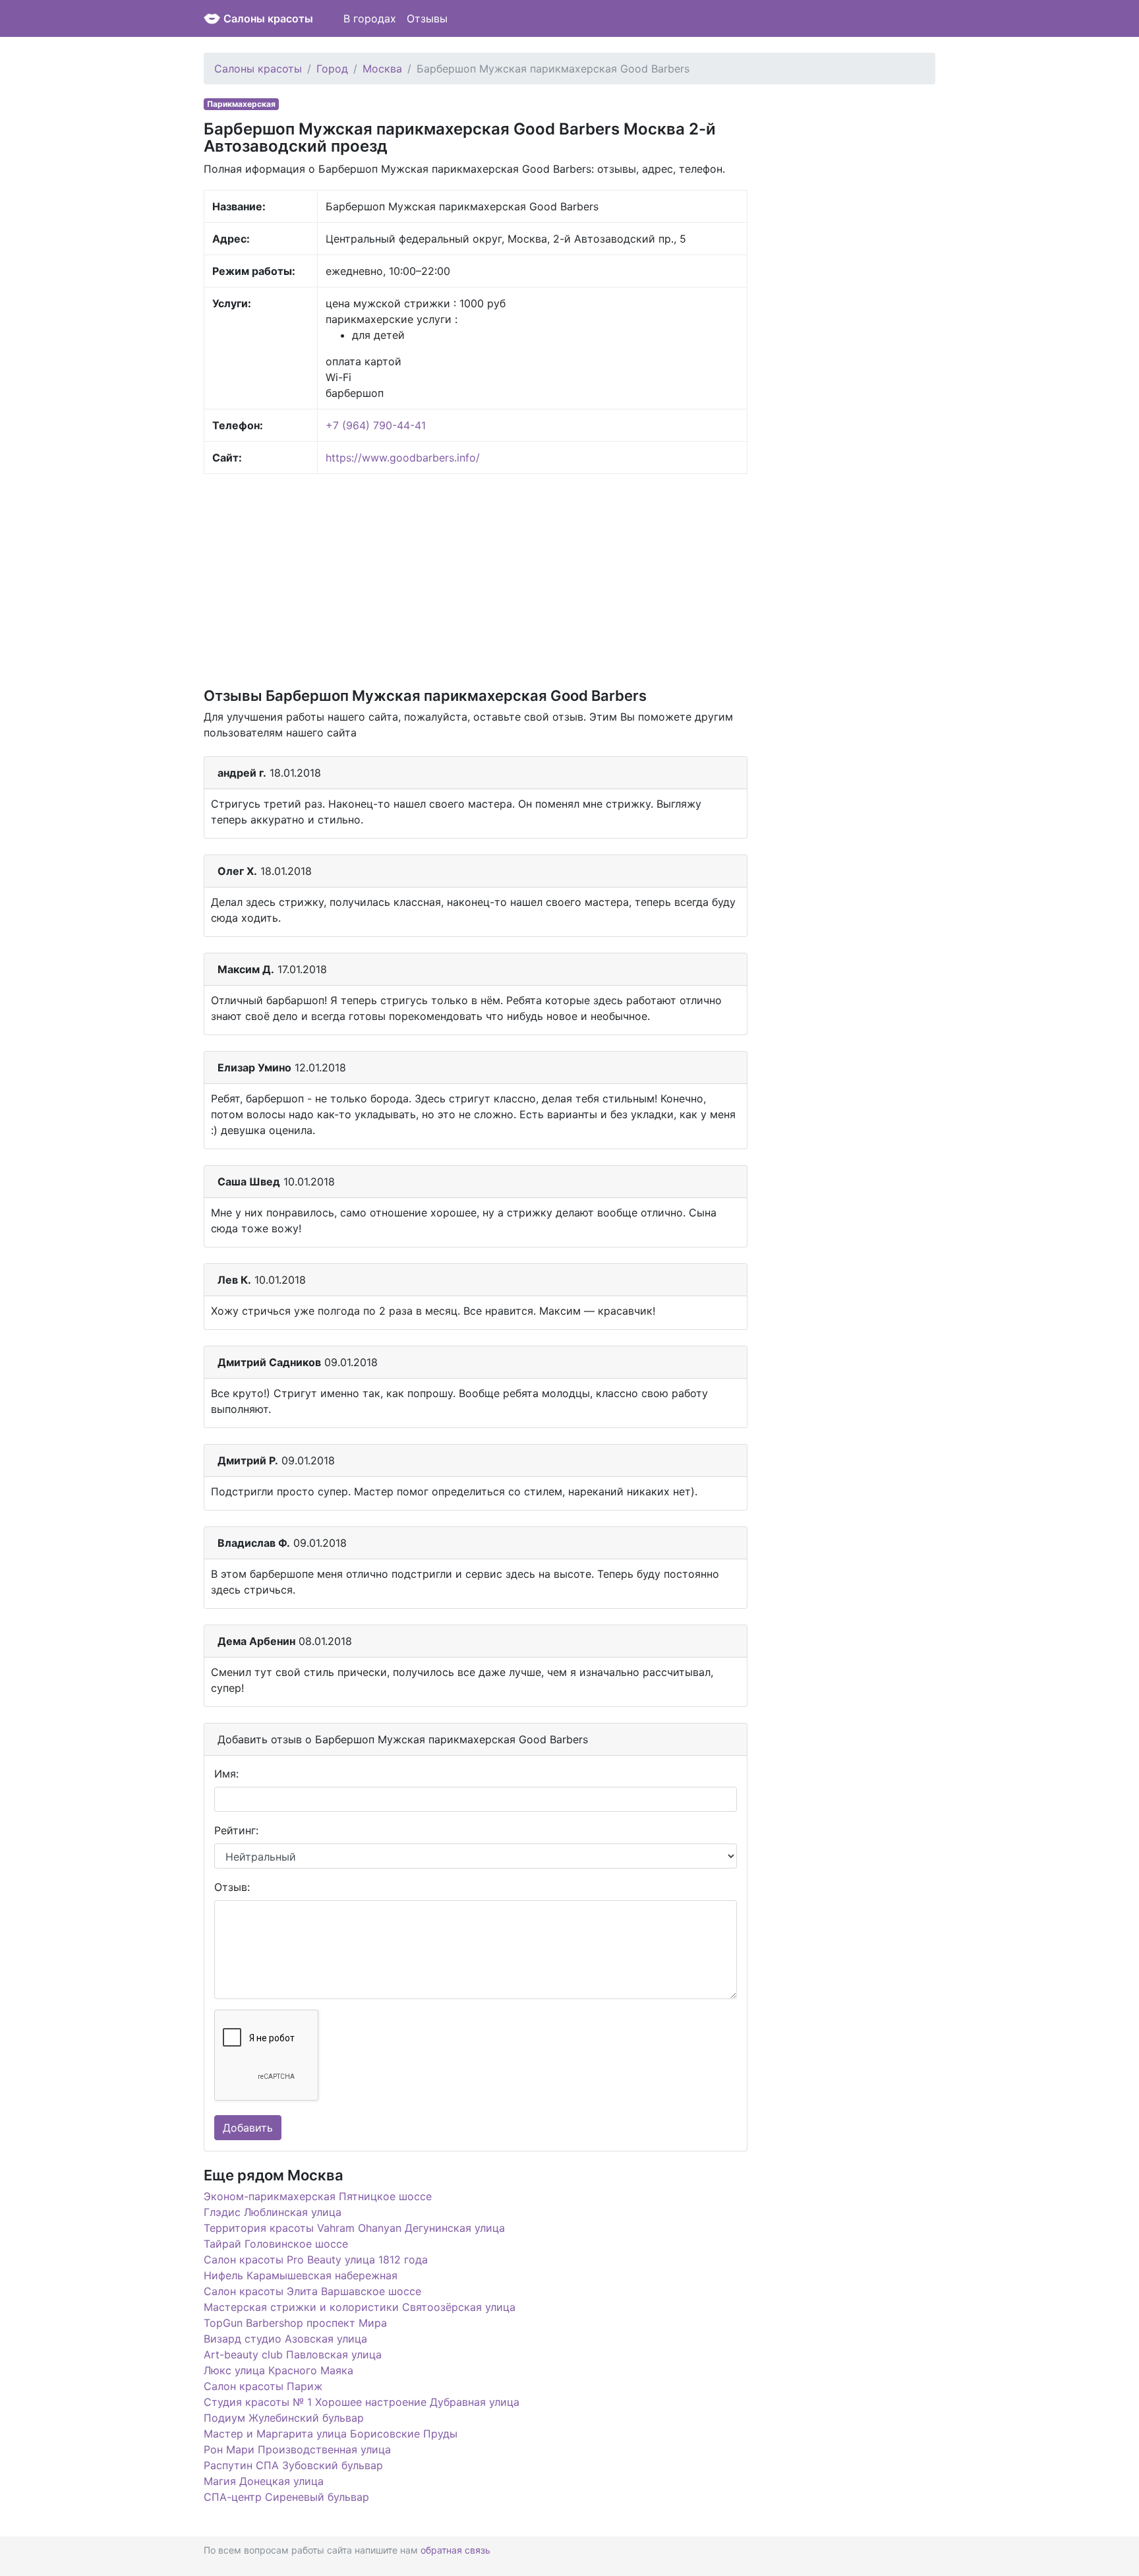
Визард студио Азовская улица (285, 2339)
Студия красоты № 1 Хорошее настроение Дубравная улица (362, 2402)
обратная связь (455, 2550)
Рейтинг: (236, 1830)
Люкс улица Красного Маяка (278, 2370)
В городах (370, 18)
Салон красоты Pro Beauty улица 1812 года (316, 2260)
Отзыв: (232, 1887)
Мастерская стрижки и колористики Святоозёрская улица (360, 2307)
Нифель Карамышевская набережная (301, 2275)
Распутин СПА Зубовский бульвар (293, 2465)
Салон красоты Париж (263, 2386)
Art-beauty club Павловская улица (293, 2354)
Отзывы (427, 18)
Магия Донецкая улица (264, 2481)
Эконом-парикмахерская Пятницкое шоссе (318, 2196)
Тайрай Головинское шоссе (276, 2244)
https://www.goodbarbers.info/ (403, 458)
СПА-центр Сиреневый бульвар (286, 2497)
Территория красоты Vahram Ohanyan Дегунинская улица (354, 2228)
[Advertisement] (476, 580)
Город (332, 69)
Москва (382, 69)
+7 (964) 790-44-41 (376, 425)
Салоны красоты (268, 18)
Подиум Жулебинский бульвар (284, 2418)
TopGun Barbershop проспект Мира (295, 2323)
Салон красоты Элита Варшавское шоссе (312, 2291)
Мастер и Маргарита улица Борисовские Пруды (331, 2434)
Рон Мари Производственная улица (297, 2449)
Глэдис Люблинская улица (273, 2212)
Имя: (226, 1774)
